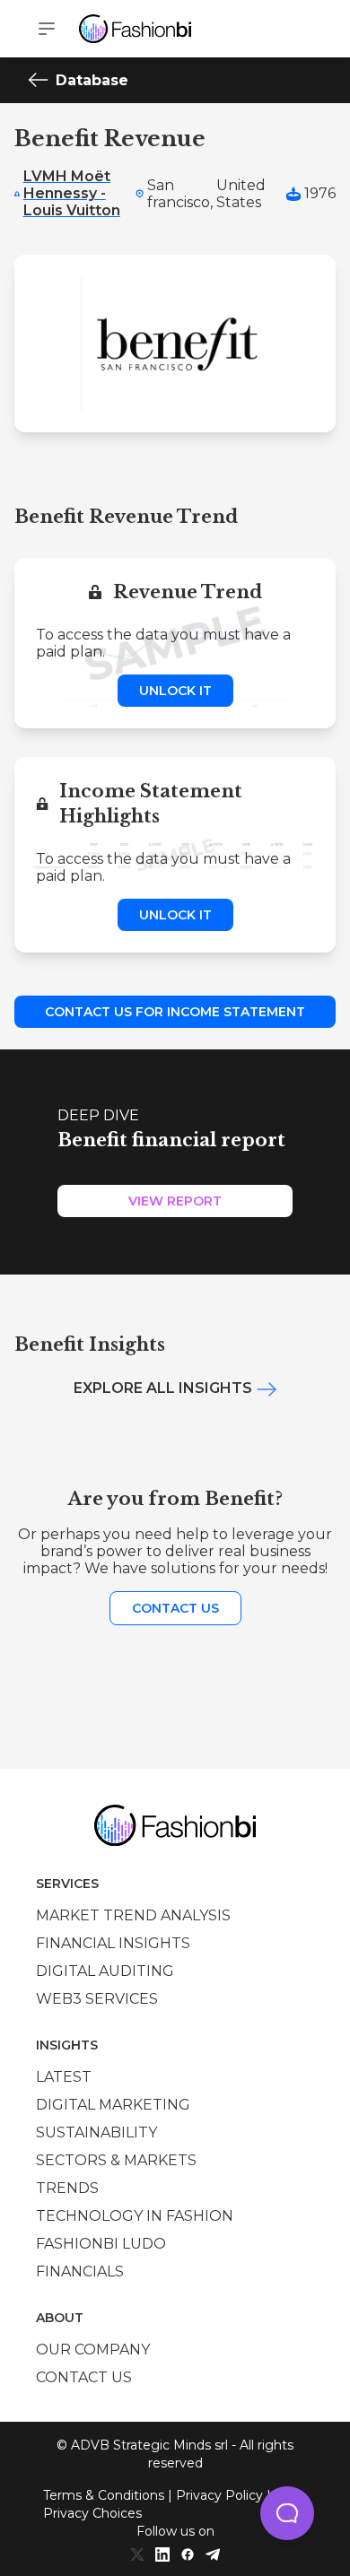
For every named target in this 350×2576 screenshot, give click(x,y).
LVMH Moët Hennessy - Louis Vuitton (72, 193)
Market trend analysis (133, 1915)
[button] (287, 2513)
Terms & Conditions (104, 2495)
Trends (67, 2188)
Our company (93, 2350)
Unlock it (175, 691)
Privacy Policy (219, 2495)
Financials (80, 2271)
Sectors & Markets (116, 2160)
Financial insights (113, 1943)
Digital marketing (113, 2105)
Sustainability (96, 2132)
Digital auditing (105, 1971)
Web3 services (97, 1999)
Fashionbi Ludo (101, 2244)
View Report (175, 1201)
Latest (64, 2077)
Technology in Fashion (135, 2216)
